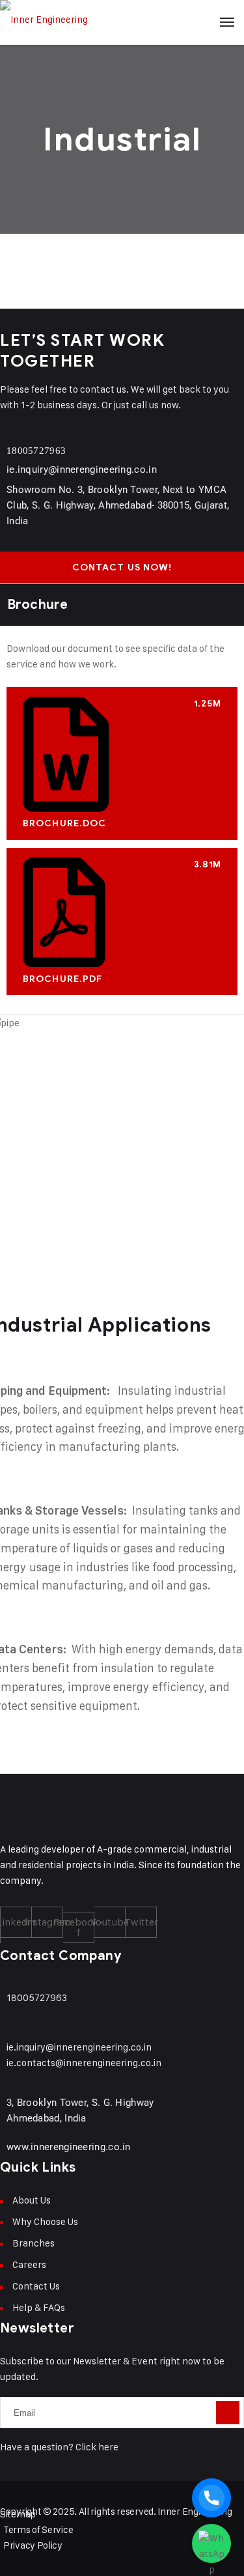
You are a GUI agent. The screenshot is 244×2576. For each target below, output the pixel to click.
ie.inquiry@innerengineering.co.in (82, 469)
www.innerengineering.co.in (69, 2147)
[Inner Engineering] (122, 20)
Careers (29, 2264)
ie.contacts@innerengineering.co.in (84, 2063)
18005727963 (36, 451)
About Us (32, 2200)
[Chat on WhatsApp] (211, 2543)
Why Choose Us (45, 2221)
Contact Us (36, 2286)
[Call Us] (211, 2498)
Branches (34, 2243)
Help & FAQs (39, 2307)
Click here (97, 2447)
